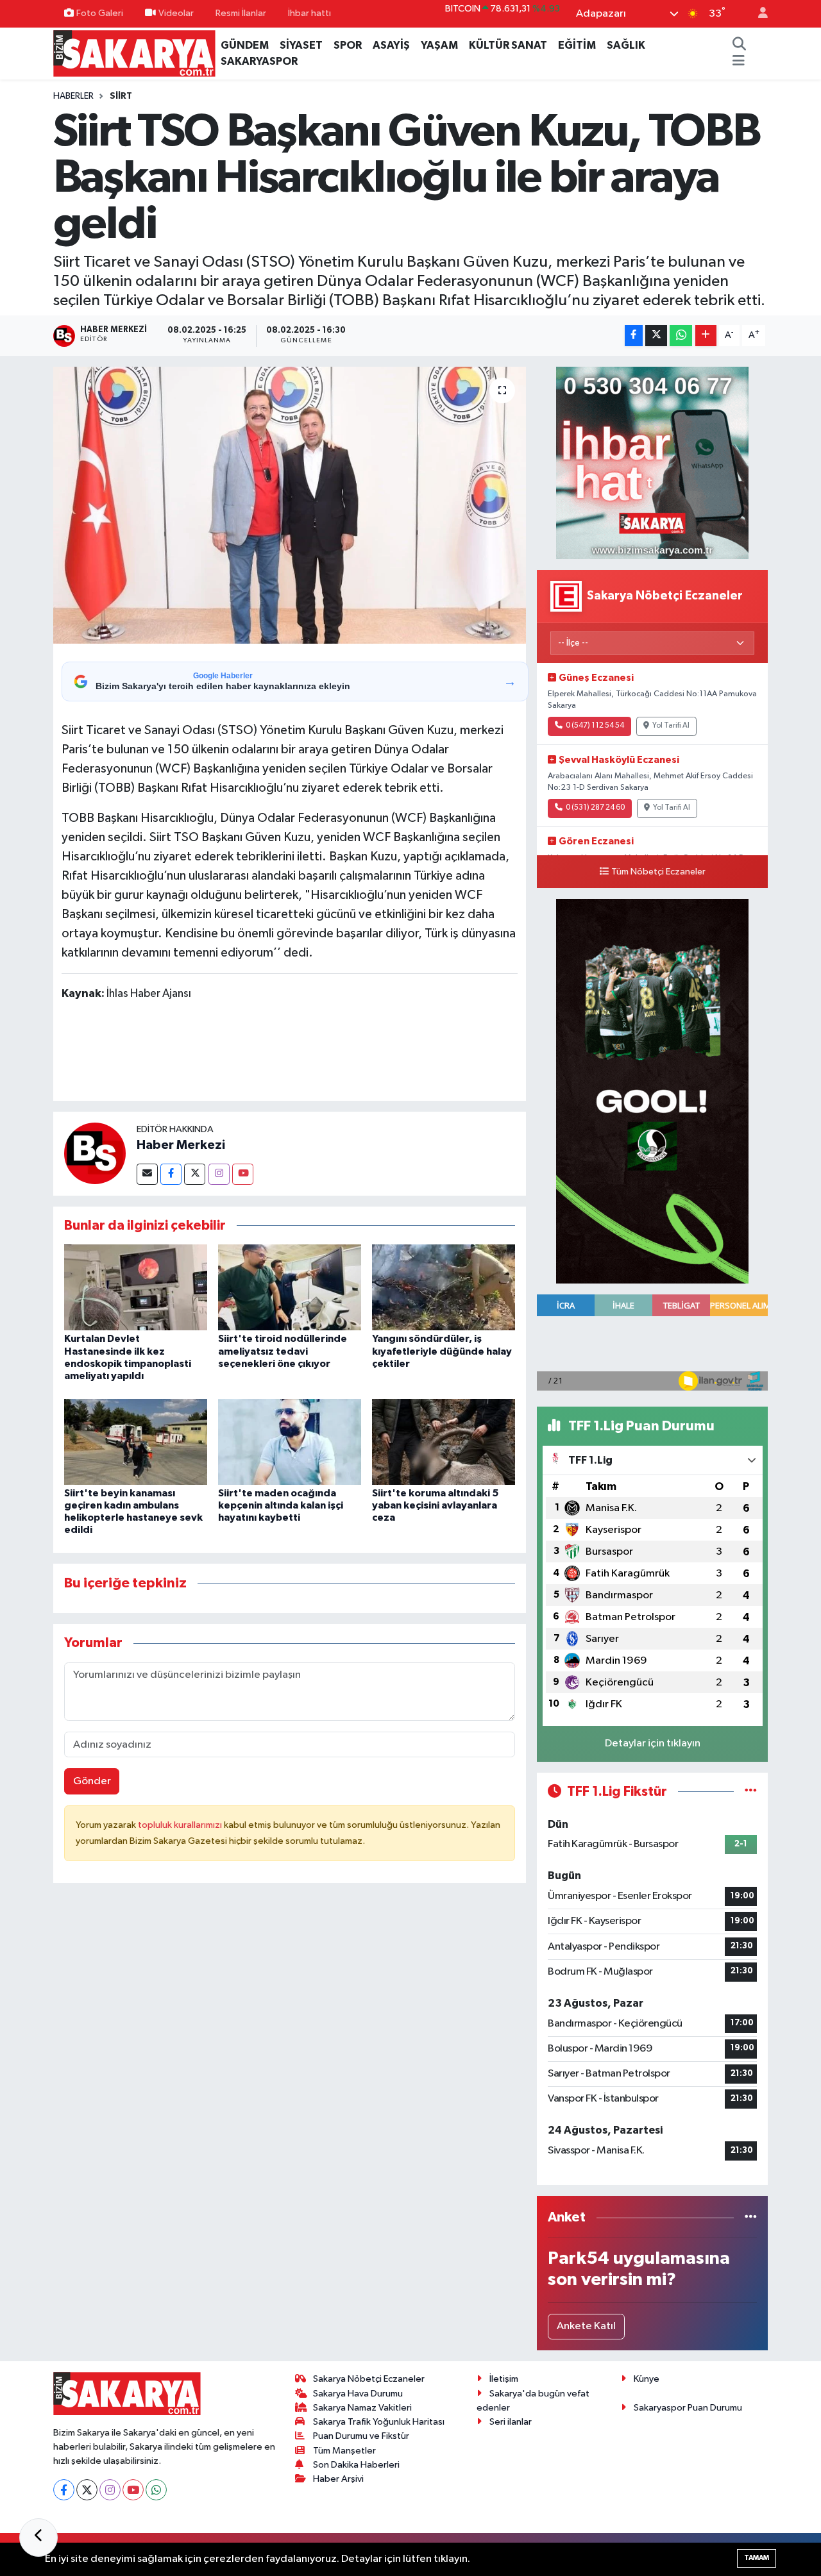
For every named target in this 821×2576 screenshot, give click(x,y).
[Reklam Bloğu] (652, 463)
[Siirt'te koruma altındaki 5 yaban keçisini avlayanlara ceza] (444, 1442)
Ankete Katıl (586, 2326)
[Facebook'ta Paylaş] (634, 336)
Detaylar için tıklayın (653, 1744)
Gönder (92, 1781)
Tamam (757, 2558)
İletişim (504, 2379)
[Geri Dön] (38, 2538)
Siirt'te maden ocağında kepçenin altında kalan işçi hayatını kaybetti (281, 1505)
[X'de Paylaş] (656, 336)
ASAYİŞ (391, 45)
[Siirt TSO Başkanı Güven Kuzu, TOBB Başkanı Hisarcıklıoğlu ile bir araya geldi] (290, 505)
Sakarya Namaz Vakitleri (362, 2408)
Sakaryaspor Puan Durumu (688, 2408)
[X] (87, 2490)
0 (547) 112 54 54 (595, 726)
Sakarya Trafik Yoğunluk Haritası (379, 2422)
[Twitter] (195, 1174)
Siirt (121, 96)
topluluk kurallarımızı (181, 1825)
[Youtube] (243, 1174)
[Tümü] (751, 2217)
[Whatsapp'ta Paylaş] (681, 336)
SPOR (348, 45)
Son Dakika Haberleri (356, 2465)
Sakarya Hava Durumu (358, 2394)
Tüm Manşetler (344, 2451)
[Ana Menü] (739, 62)
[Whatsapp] (156, 2490)
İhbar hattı (309, 13)
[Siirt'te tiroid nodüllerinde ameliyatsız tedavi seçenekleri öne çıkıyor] (290, 1287)
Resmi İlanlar (241, 13)
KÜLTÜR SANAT (508, 45)
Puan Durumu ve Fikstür (361, 2436)
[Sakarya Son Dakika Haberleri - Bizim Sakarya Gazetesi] (134, 53)
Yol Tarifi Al (671, 726)
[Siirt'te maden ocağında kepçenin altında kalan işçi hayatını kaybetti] (290, 1442)
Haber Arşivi (338, 2479)
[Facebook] (171, 1174)
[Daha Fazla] (706, 336)
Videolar (176, 13)
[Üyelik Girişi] (758, 14)
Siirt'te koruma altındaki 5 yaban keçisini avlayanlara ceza (435, 1505)
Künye (647, 2379)
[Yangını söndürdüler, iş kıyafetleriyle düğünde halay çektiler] (444, 1287)
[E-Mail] (147, 1174)
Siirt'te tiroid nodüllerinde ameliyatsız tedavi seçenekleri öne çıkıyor (283, 1351)
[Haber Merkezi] (95, 1154)
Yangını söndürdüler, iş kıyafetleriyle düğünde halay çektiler (442, 1351)
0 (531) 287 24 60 (595, 808)
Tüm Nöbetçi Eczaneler (658, 872)
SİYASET (301, 45)
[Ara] (739, 46)
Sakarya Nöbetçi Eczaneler (369, 2379)
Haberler (73, 96)
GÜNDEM (245, 45)
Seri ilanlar (511, 2422)
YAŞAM (439, 45)
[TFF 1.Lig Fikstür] (751, 1792)
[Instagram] (219, 1174)
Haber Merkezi (181, 1145)
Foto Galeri (100, 13)
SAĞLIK (626, 45)
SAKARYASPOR (259, 61)
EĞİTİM (577, 45)
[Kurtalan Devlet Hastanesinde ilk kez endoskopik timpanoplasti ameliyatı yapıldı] (136, 1287)
